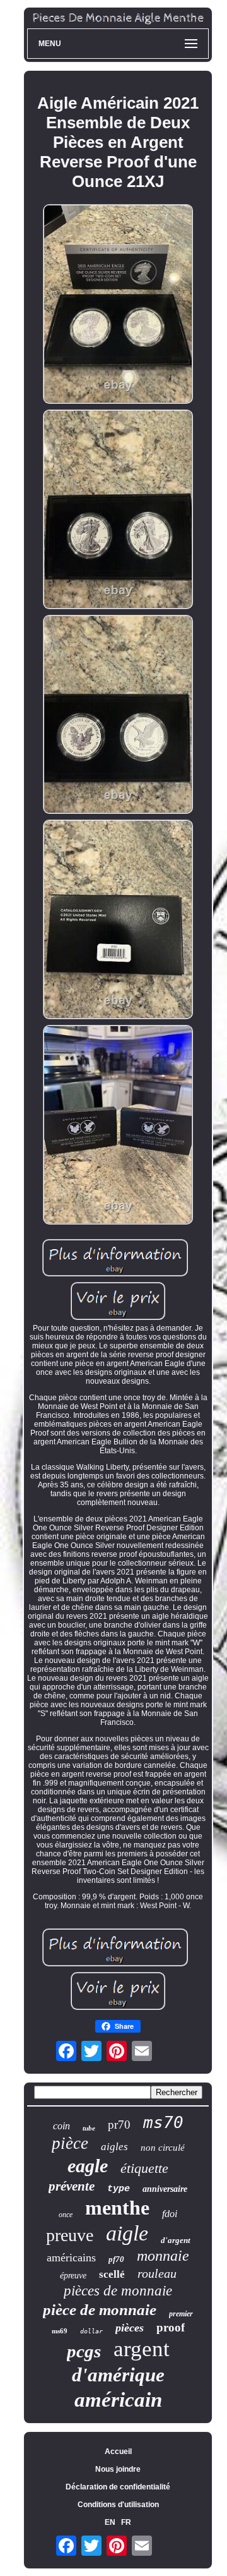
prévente (72, 2186)
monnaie (163, 2256)
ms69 (60, 2331)
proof (171, 2327)
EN (110, 2522)
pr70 (119, 2125)
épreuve (73, 2276)
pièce (70, 2143)
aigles (114, 2147)
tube (89, 2128)
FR (126, 2522)
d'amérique (118, 2375)
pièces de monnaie (118, 2291)
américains (71, 2258)
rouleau (157, 2273)
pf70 (116, 2259)
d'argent (176, 2240)
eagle (88, 2166)
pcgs (84, 2351)
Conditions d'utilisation (118, 2505)
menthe (117, 2208)
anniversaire (165, 2189)
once (66, 2215)
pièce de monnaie (100, 2310)
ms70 (163, 2122)
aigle (127, 2233)
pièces (130, 2328)
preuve (70, 2235)
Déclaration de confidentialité (118, 2487)
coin (61, 2126)
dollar (91, 2331)
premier (181, 2314)
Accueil (118, 2452)
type (119, 2189)
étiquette (144, 2168)
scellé (112, 2274)
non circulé (163, 2148)
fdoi (170, 2214)
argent (142, 2349)
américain (118, 2400)
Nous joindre (118, 2469)
